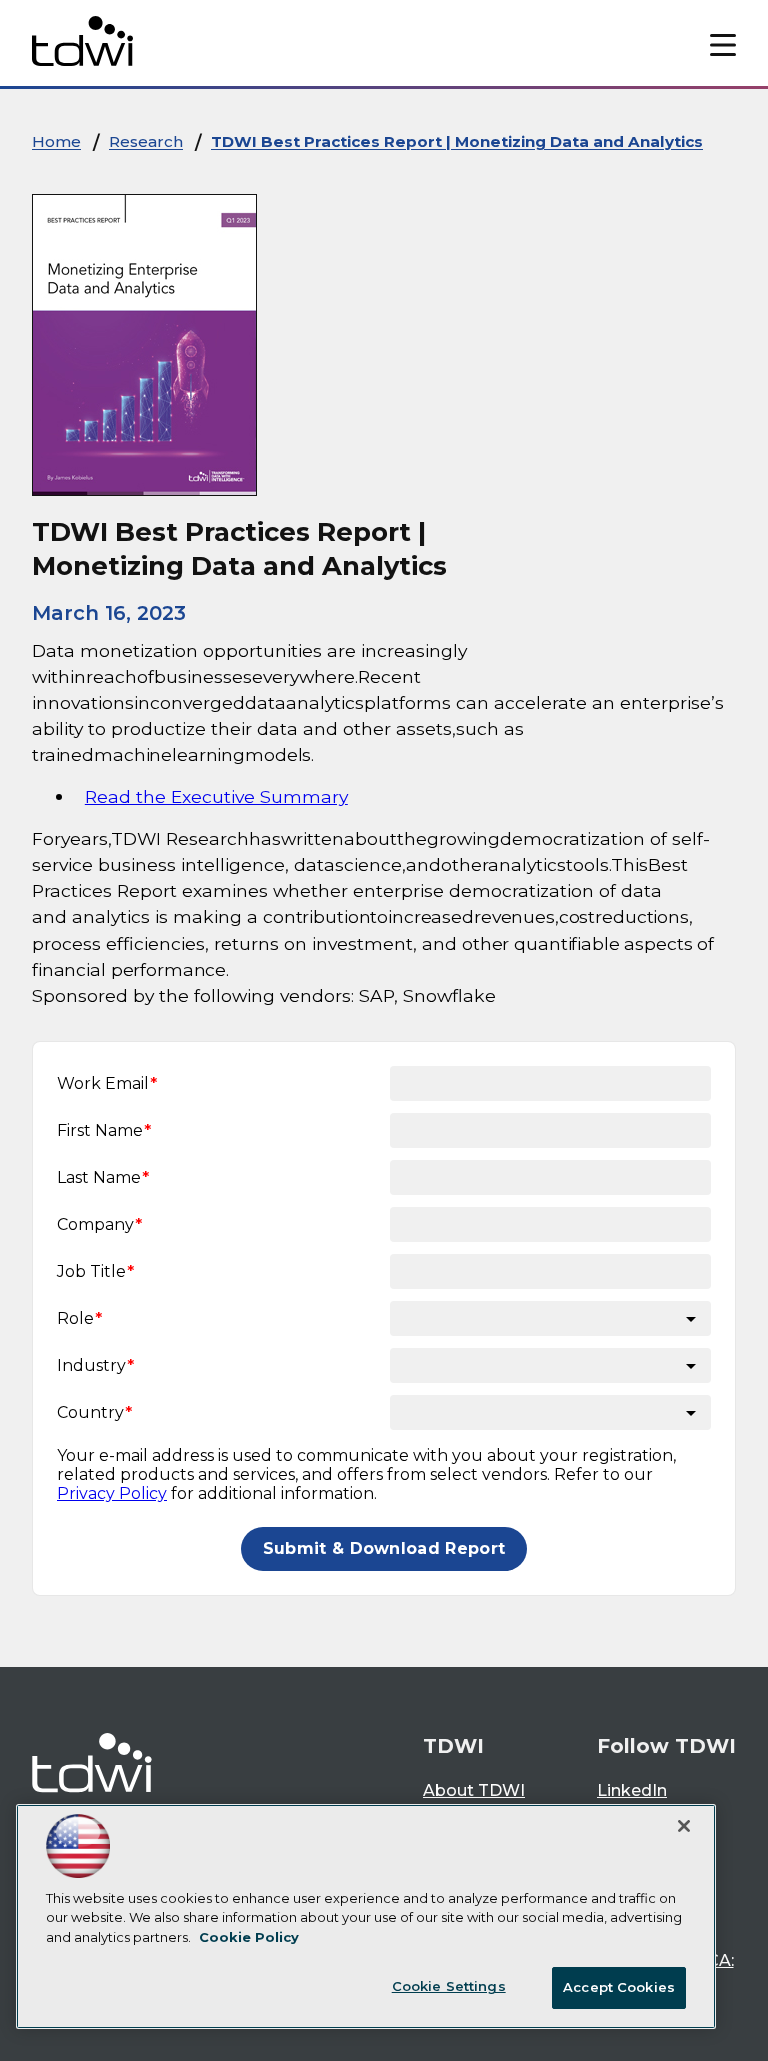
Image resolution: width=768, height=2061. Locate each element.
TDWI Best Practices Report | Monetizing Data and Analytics (457, 141)
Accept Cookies (619, 1987)
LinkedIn (632, 1790)
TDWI (453, 1746)
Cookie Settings (449, 1986)
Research (146, 141)
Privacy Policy (112, 1493)
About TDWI (474, 1790)
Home (56, 141)
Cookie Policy (249, 1937)
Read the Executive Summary (216, 796)
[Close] (684, 1826)
